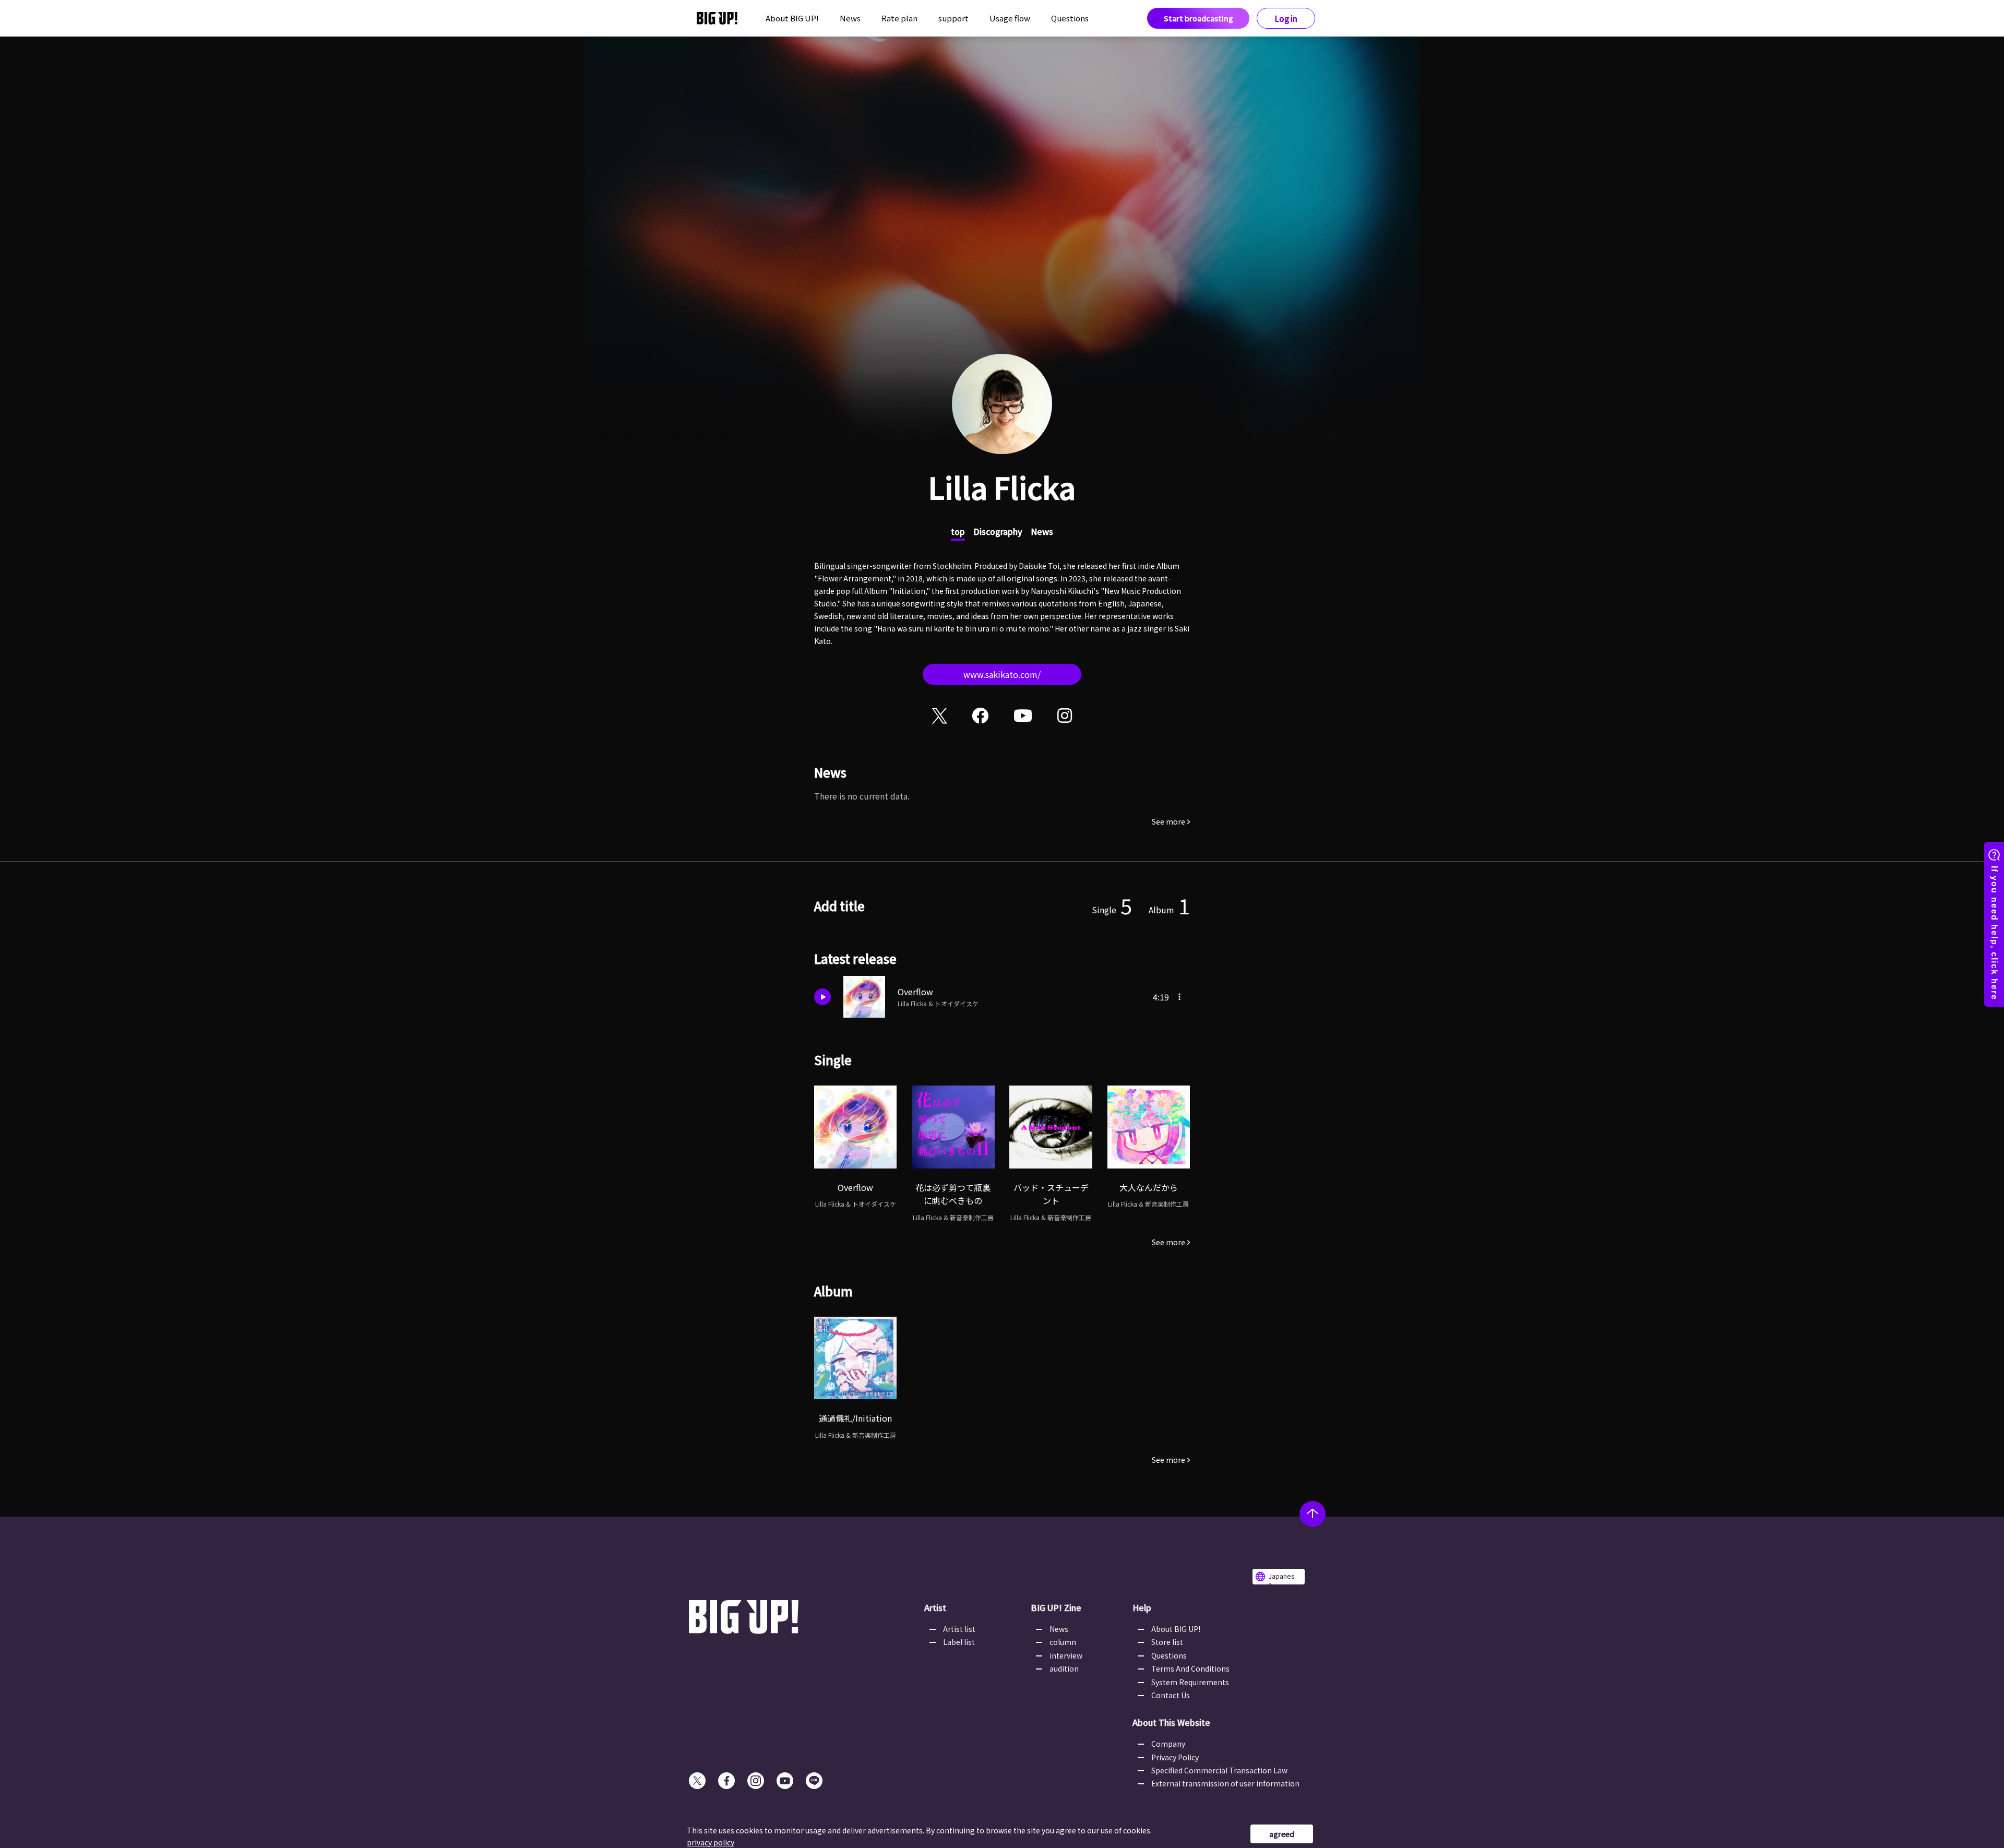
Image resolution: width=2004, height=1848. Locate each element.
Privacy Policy (1175, 1757)
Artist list (959, 1629)
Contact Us (1171, 1695)
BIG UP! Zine (1056, 1607)
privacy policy (711, 1842)
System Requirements (1190, 1682)
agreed (1282, 1834)
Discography (998, 531)
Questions (1070, 18)
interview (1066, 1655)
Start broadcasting (1198, 18)
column (1063, 1642)
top (958, 531)
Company (1168, 1744)
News (850, 18)
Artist (935, 1607)
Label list (959, 1642)
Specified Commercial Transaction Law (1219, 1770)
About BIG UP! (792, 18)
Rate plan (899, 18)
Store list (1167, 1642)
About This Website (1171, 1722)
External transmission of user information (1225, 1783)
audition (1064, 1668)
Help (1142, 1607)
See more (1168, 821)
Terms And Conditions (1190, 1668)
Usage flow (1010, 18)
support (953, 18)
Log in (1286, 19)
